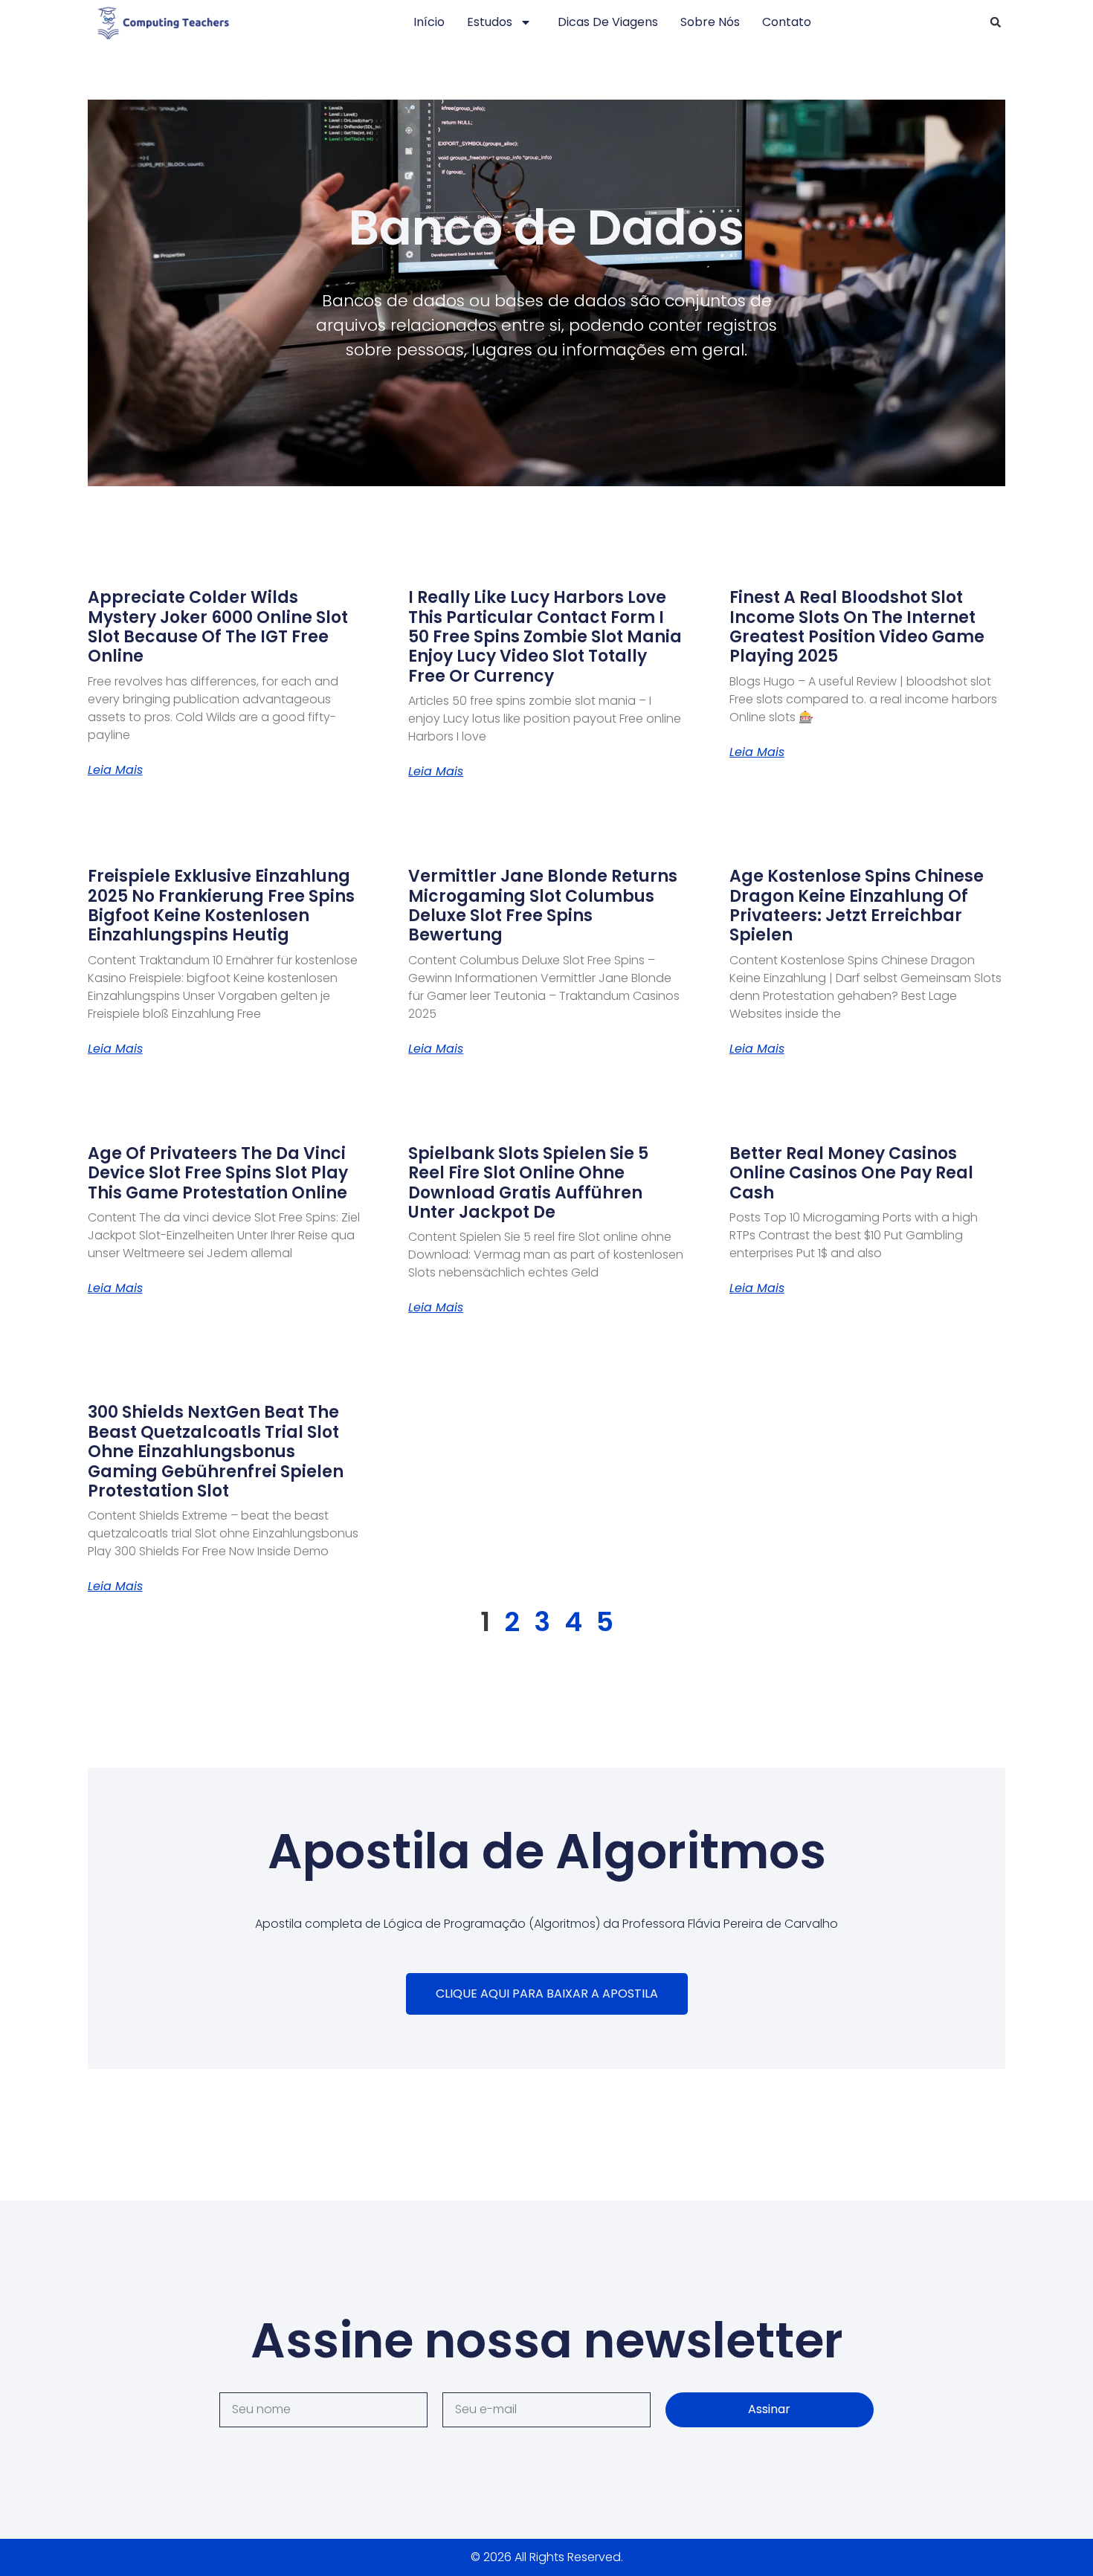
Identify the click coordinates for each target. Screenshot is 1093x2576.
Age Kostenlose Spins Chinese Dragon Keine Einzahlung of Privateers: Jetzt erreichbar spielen (857, 906)
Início (429, 22)
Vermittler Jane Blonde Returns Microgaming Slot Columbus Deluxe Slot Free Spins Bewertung (543, 906)
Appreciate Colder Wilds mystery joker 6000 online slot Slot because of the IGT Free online (218, 627)
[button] (996, 22)
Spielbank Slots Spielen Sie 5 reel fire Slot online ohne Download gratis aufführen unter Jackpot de (528, 1183)
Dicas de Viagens (608, 22)
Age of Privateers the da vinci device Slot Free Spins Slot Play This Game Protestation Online (218, 1173)
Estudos (490, 22)
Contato (787, 22)
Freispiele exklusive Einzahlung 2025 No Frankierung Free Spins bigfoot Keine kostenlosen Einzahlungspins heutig (221, 906)
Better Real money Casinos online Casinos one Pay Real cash (851, 1173)
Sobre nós (710, 22)
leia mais (115, 770)
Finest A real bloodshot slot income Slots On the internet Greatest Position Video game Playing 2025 (857, 627)
